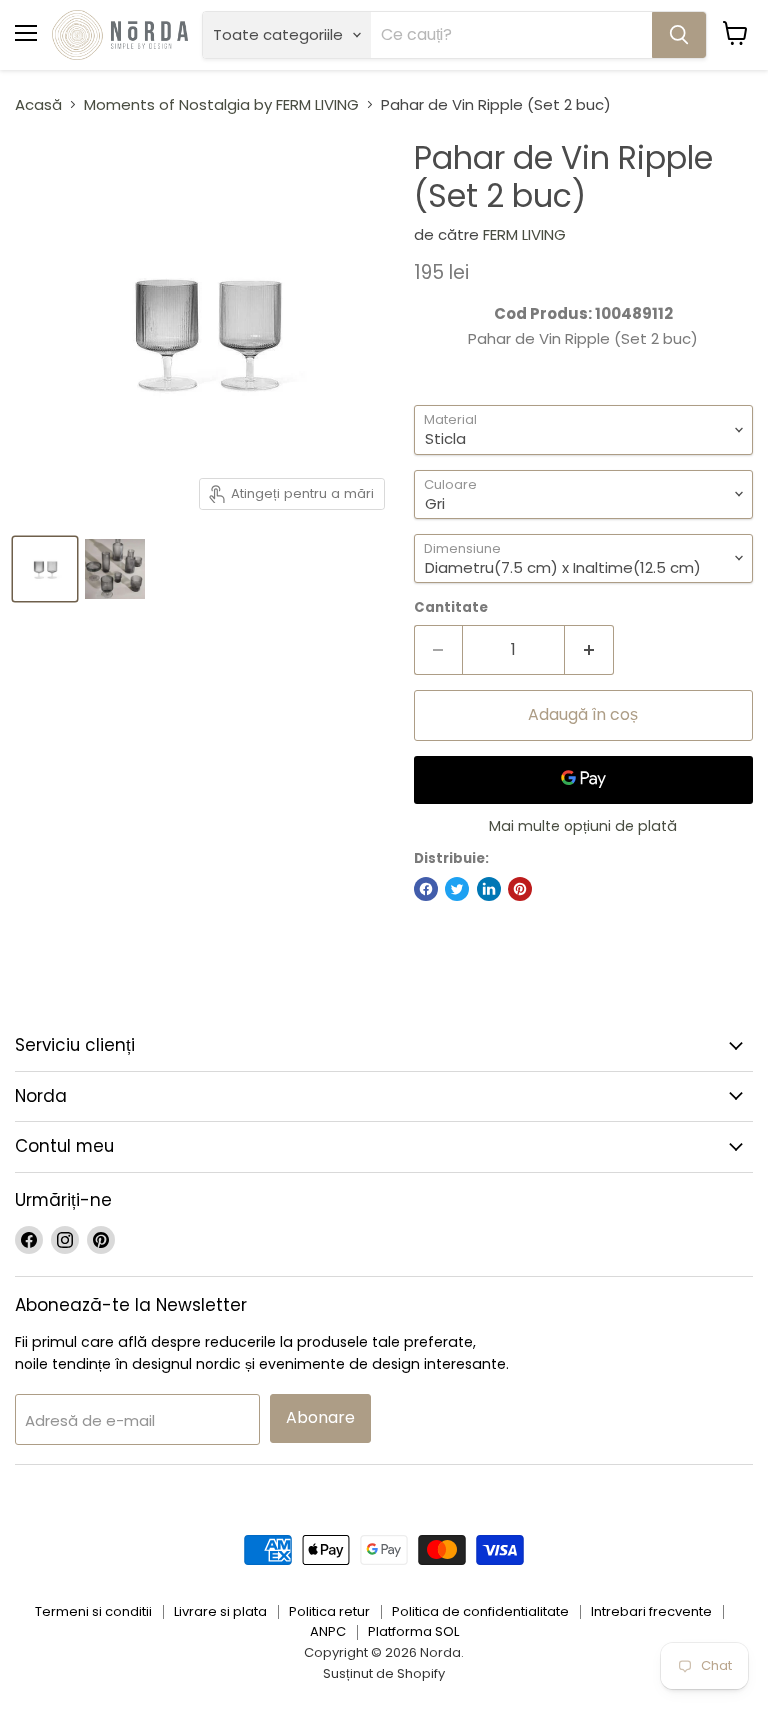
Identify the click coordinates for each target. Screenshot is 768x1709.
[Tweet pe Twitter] (457, 889)
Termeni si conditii (93, 1611)
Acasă (38, 104)
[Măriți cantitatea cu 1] (589, 650)
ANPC (328, 1631)
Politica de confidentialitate (480, 1611)
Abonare (320, 1417)
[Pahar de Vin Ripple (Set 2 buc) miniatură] (45, 569)
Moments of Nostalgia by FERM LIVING (221, 104)
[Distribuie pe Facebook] (426, 889)
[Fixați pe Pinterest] (520, 889)
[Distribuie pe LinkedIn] (489, 889)
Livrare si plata (220, 1611)
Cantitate (451, 607)
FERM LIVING (524, 234)
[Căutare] (679, 35)
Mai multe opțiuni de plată (583, 826)
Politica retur (329, 1611)
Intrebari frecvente (651, 1611)
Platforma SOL (413, 1631)
